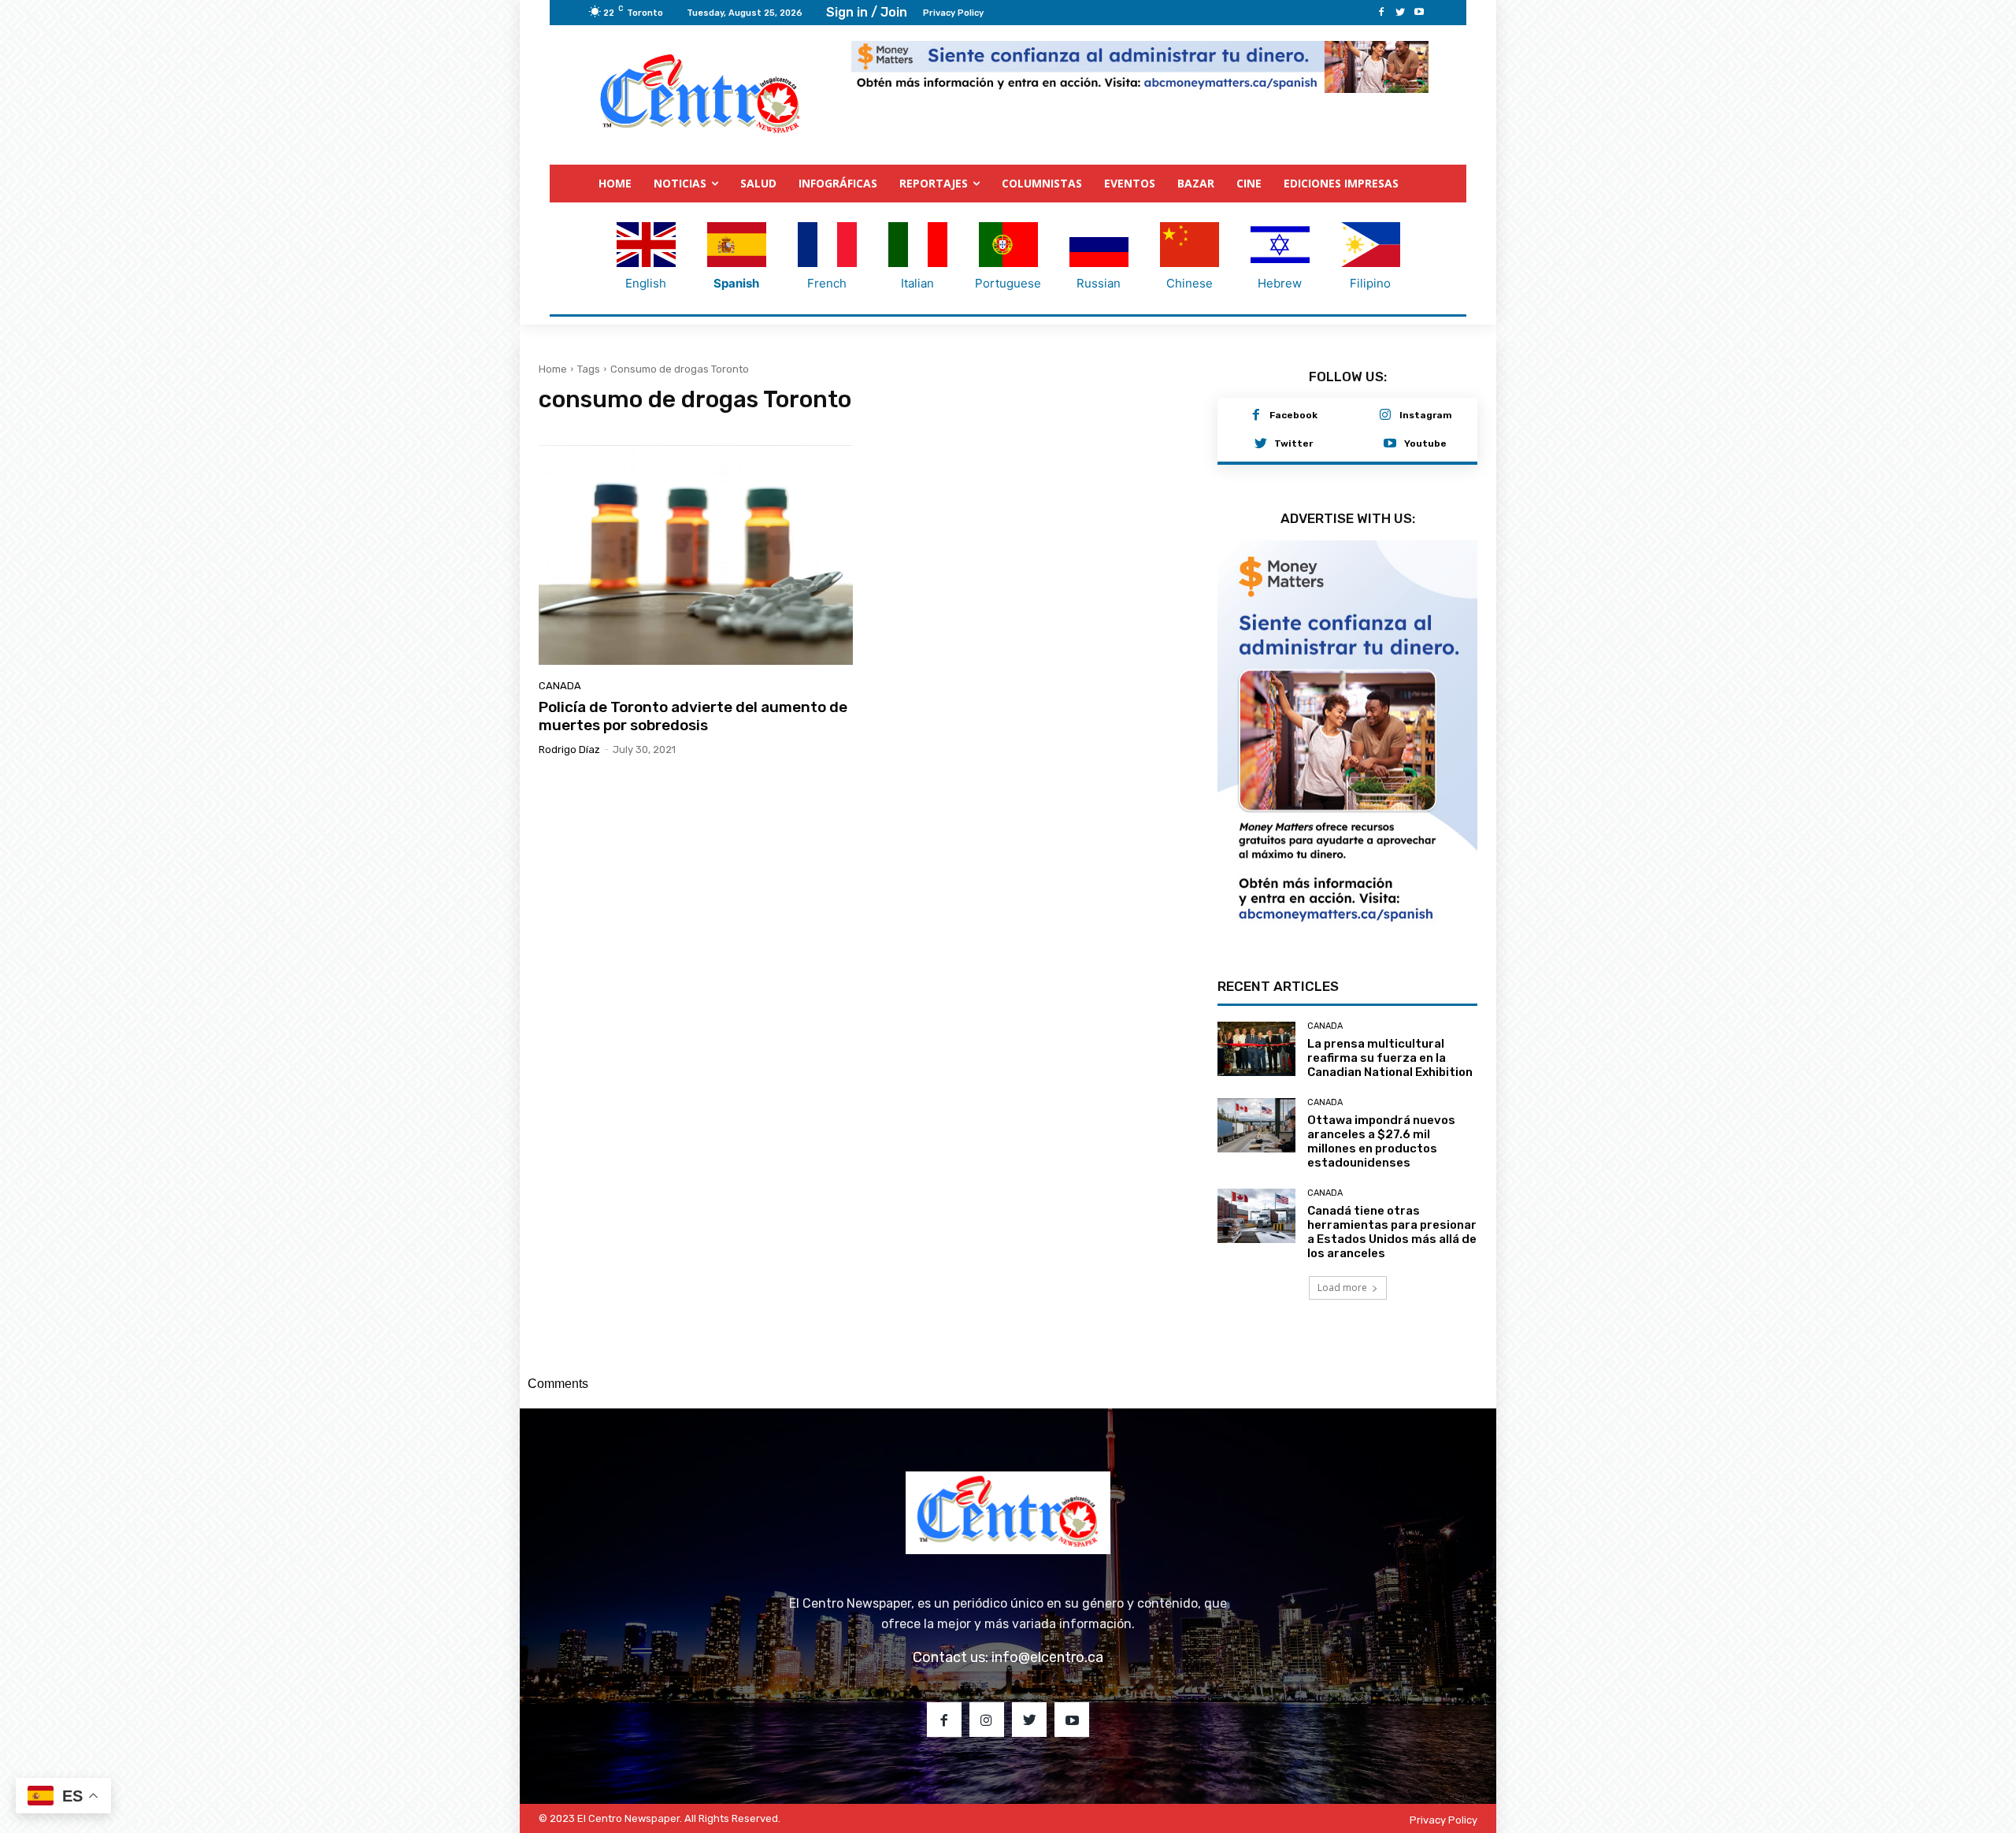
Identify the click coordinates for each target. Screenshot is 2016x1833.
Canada (560, 686)
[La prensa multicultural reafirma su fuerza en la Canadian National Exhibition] (1256, 1049)
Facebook (1293, 415)
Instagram (1426, 415)
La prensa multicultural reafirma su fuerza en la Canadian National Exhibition (1390, 1058)
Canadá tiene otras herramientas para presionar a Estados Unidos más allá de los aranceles (1392, 1232)
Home (553, 369)
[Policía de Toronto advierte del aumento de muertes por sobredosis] (696, 555)
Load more (1342, 1288)
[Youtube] (1419, 13)
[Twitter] (1400, 13)
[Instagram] (1385, 416)
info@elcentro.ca (1047, 1657)
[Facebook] (1381, 13)
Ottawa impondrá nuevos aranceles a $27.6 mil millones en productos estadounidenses (1381, 1141)
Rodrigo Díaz (569, 750)
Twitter (1293, 443)
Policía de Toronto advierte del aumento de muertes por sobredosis (693, 716)
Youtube (1425, 443)
